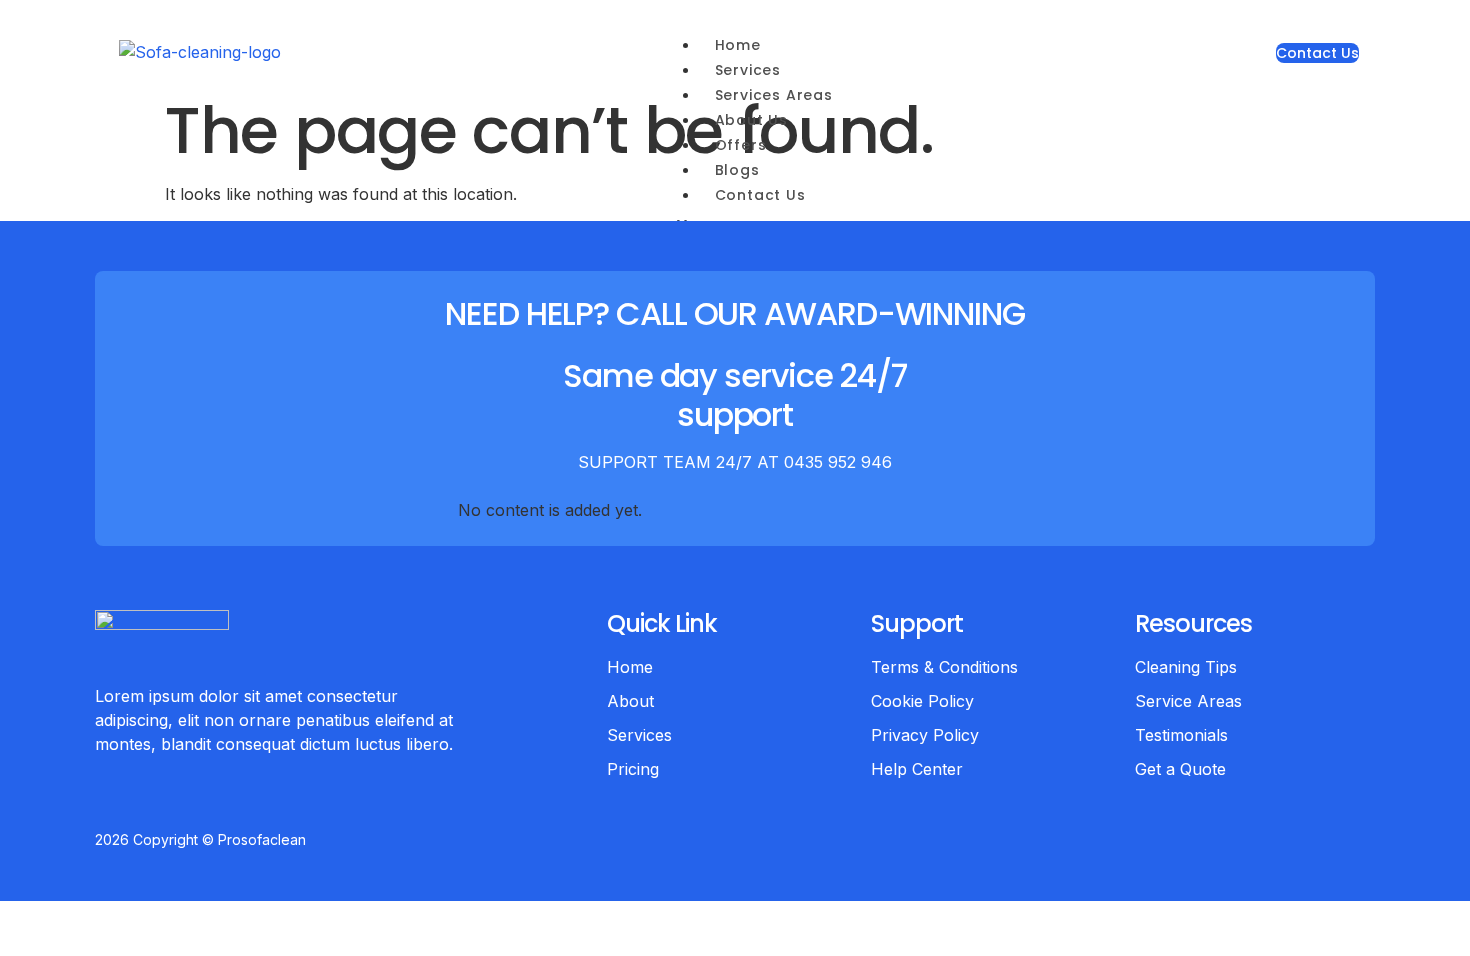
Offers (741, 145)
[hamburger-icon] (832, 50)
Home (738, 45)
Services (748, 70)
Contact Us (760, 195)
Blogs (737, 170)
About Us (751, 120)
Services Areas (774, 95)
